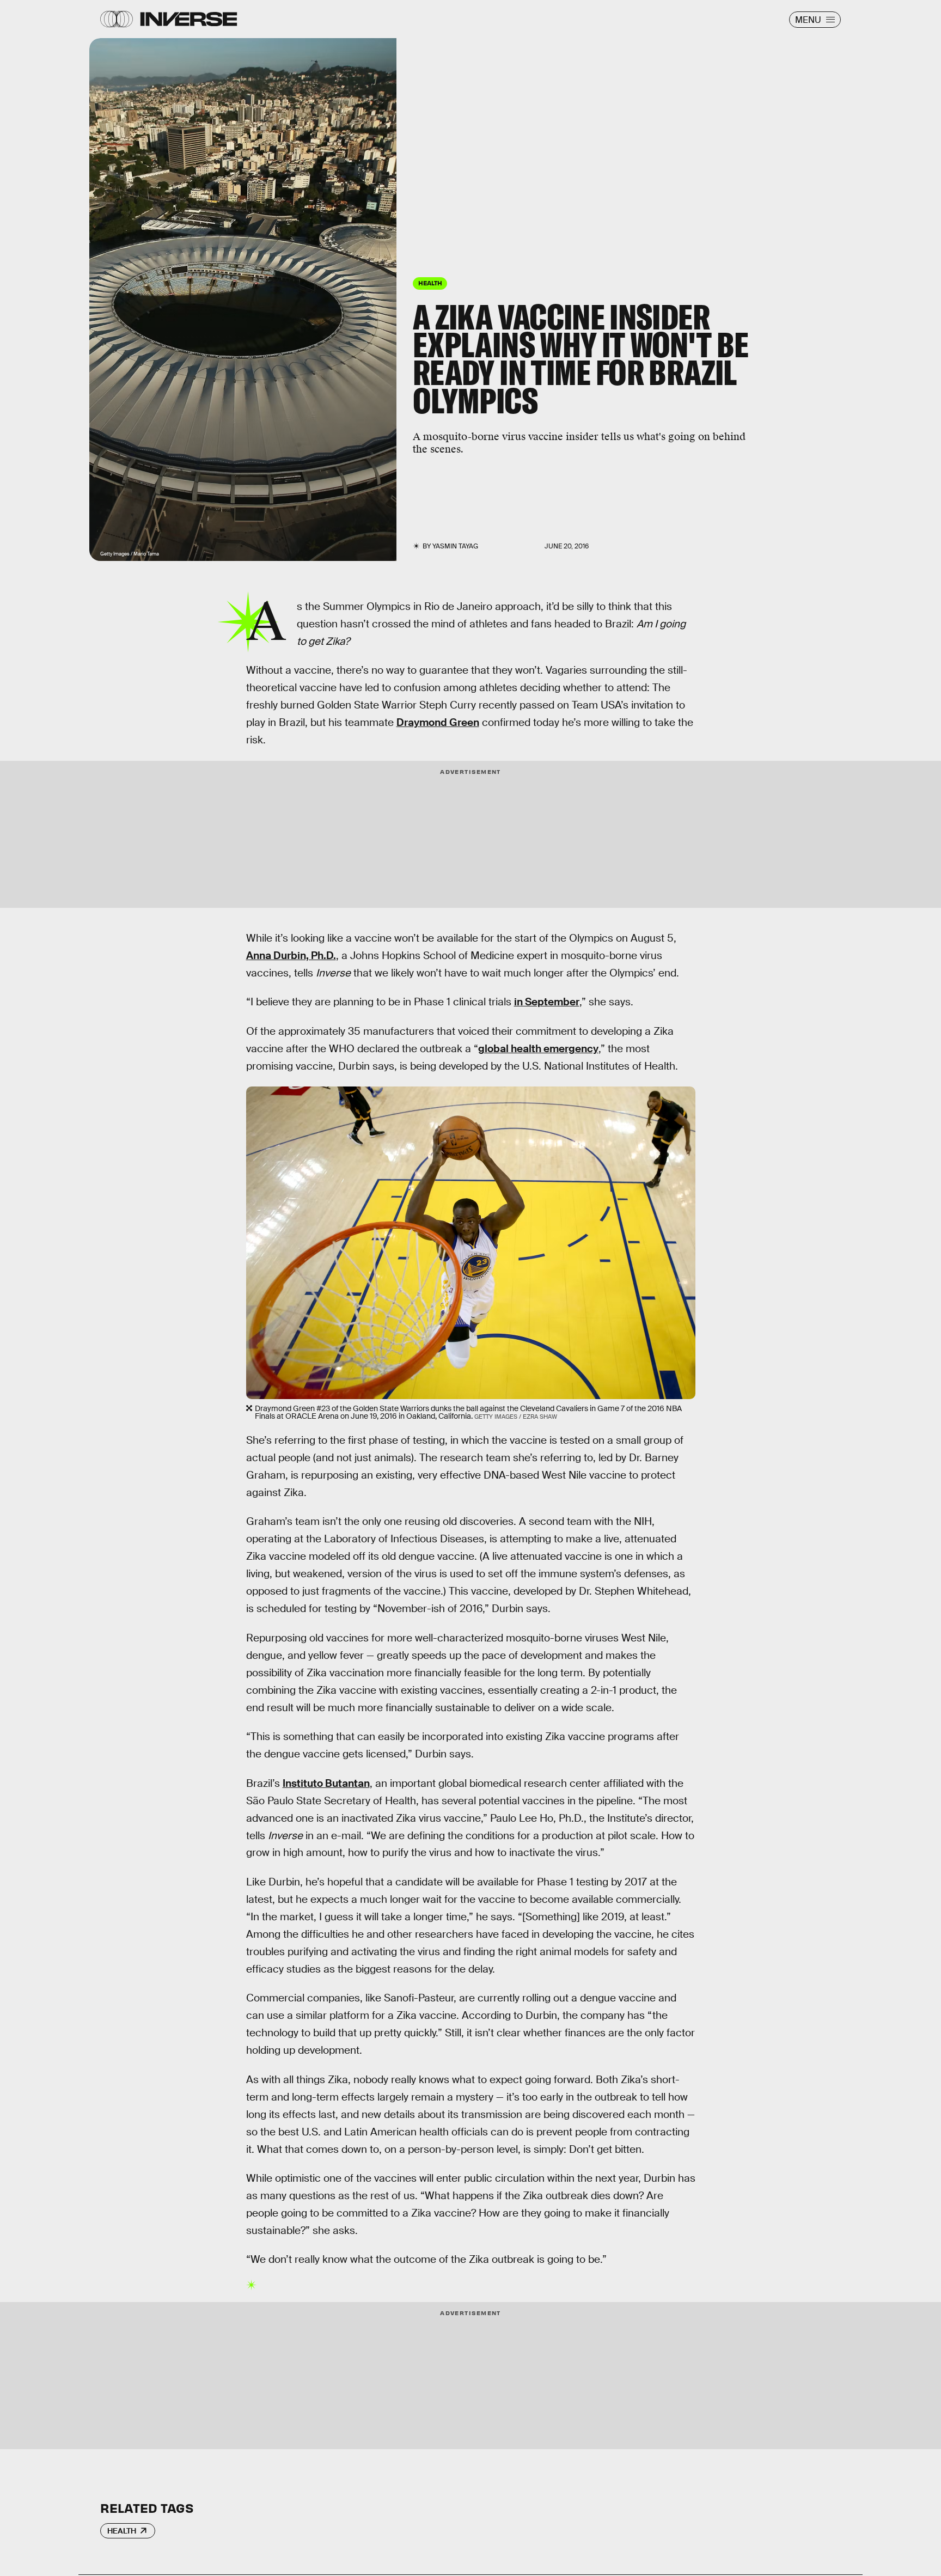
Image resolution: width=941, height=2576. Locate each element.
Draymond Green (438, 722)
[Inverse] (189, 19)
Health (122, 2531)
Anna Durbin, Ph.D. (291, 956)
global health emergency (538, 1049)
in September (547, 1002)
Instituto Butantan (326, 1783)
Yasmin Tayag (455, 546)
